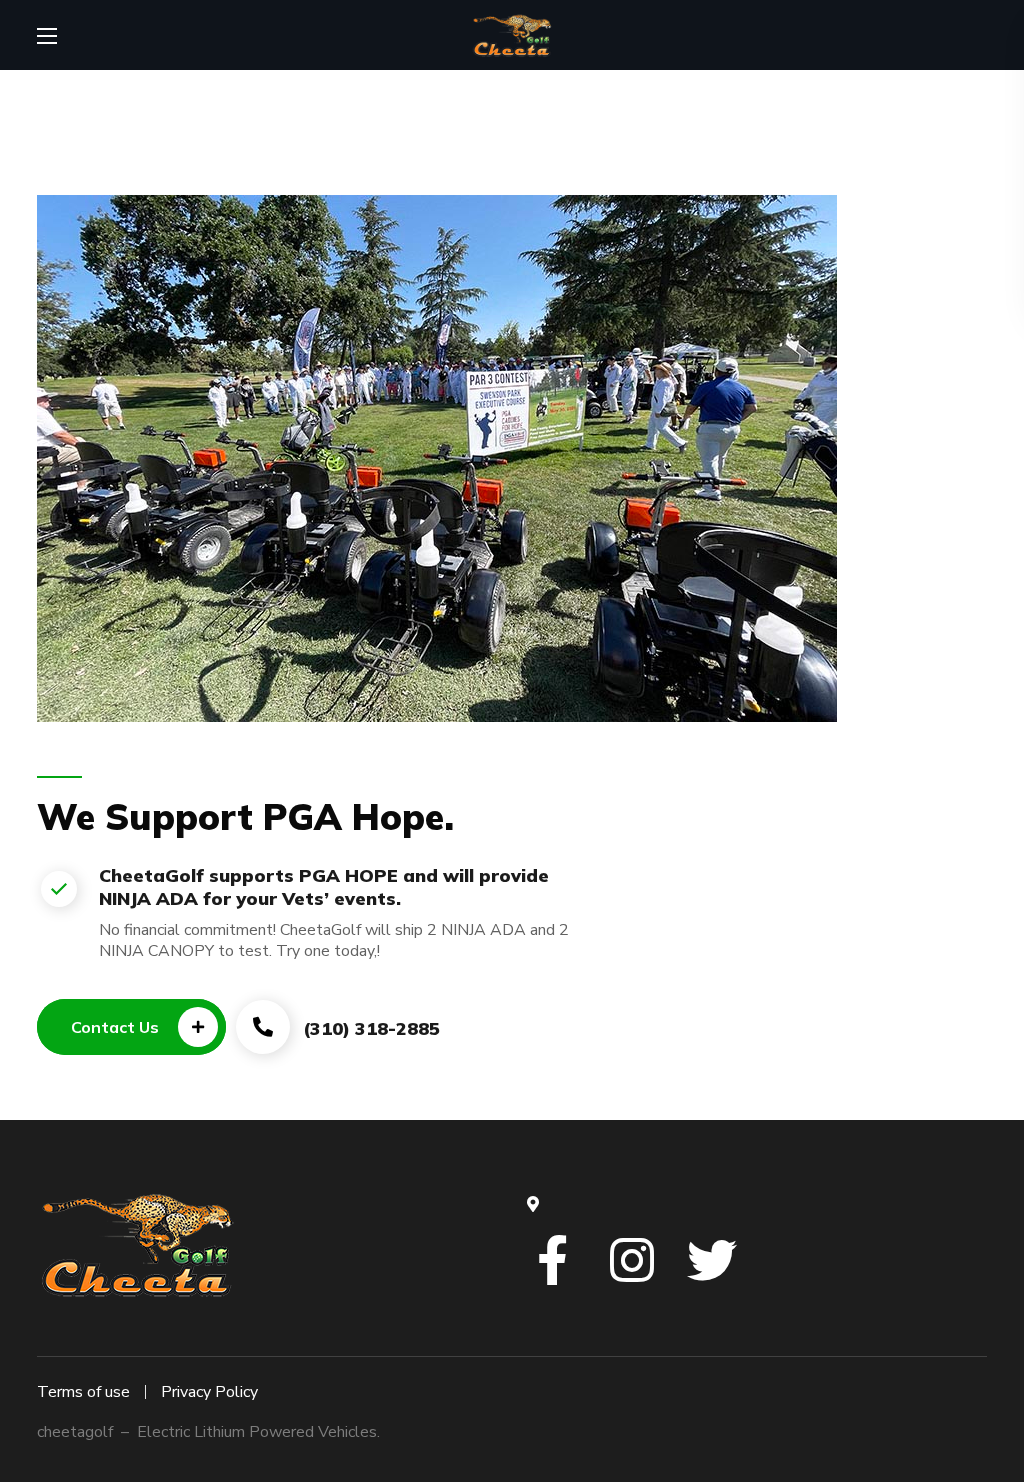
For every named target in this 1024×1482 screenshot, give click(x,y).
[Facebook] (552, 1260)
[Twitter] (712, 1260)
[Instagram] (632, 1260)
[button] (131, 1027)
